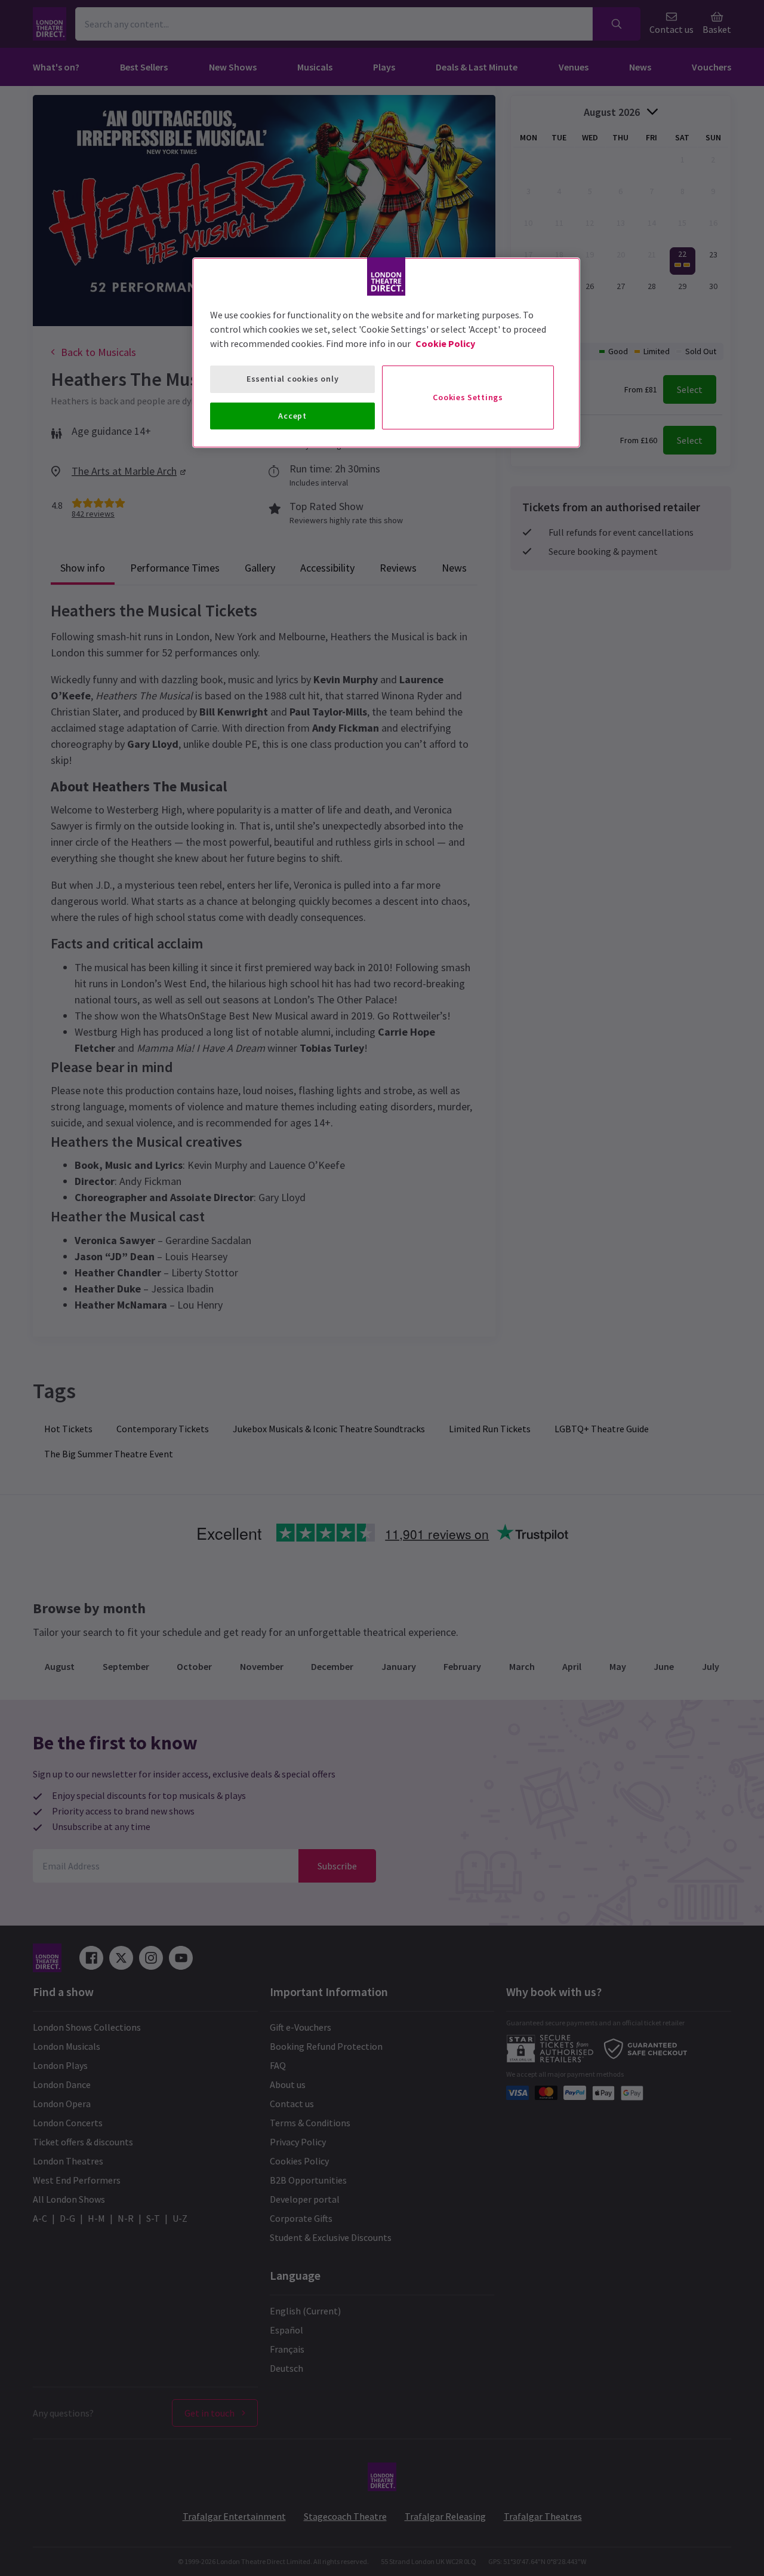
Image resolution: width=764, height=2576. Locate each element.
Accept (292, 416)
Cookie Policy (445, 343)
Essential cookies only (292, 379)
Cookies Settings (468, 397)
